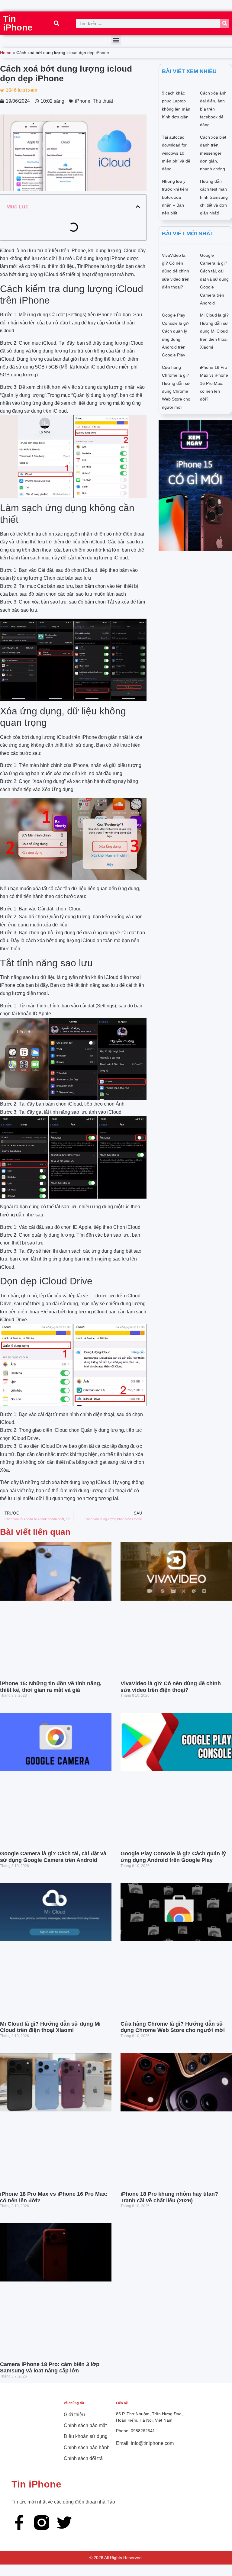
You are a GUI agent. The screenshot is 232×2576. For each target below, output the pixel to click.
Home (6, 53)
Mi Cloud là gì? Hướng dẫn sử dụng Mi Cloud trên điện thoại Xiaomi (214, 331)
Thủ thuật (103, 101)
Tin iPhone (18, 23)
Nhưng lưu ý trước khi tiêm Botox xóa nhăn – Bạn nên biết (175, 197)
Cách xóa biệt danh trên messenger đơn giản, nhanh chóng (213, 153)
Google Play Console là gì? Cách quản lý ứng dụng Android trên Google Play (173, 1857)
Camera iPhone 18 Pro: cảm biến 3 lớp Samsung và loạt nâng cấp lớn (50, 2368)
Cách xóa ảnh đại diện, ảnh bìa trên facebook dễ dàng (213, 109)
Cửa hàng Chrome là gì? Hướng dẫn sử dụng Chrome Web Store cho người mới (173, 2027)
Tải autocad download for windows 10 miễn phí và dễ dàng (176, 153)
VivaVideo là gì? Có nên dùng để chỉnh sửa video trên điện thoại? (176, 271)
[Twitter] (64, 2523)
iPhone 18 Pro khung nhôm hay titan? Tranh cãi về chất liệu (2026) (169, 2197)
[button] (56, 23)
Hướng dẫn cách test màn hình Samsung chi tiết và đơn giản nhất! (214, 197)
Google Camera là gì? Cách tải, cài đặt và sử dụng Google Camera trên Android (214, 279)
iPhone (83, 101)
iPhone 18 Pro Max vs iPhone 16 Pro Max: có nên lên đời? (214, 383)
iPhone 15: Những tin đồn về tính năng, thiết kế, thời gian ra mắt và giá (51, 1687)
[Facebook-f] (19, 2523)
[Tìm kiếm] (225, 23)
